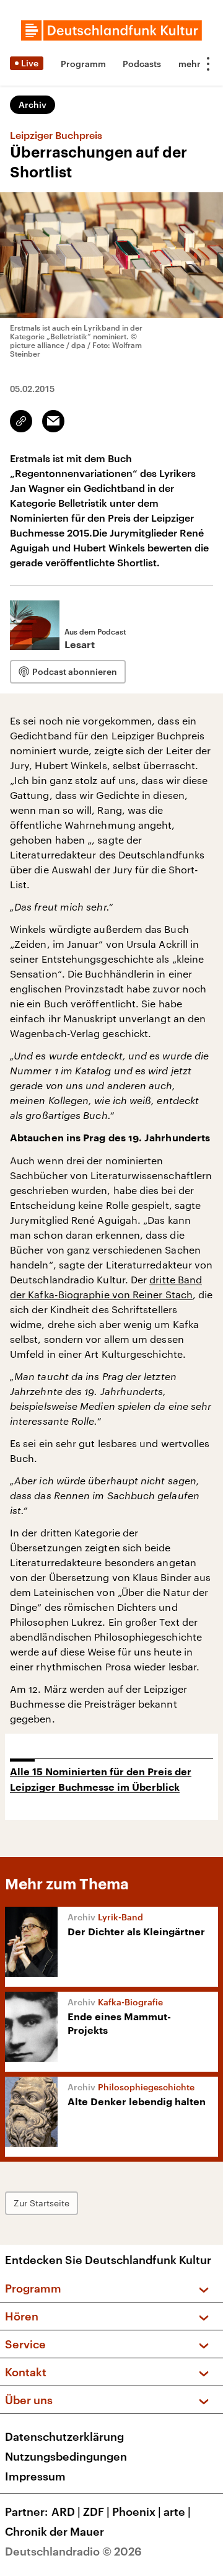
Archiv (33, 105)
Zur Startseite (42, 2203)
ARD (66, 2511)
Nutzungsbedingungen (66, 2456)
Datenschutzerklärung (64, 2436)
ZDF (96, 2511)
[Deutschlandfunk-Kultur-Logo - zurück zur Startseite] (111, 30)
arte (177, 2511)
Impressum (35, 2476)
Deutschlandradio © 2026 (73, 2551)
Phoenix (137, 2511)
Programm (83, 64)
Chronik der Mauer (55, 2531)
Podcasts (142, 64)
